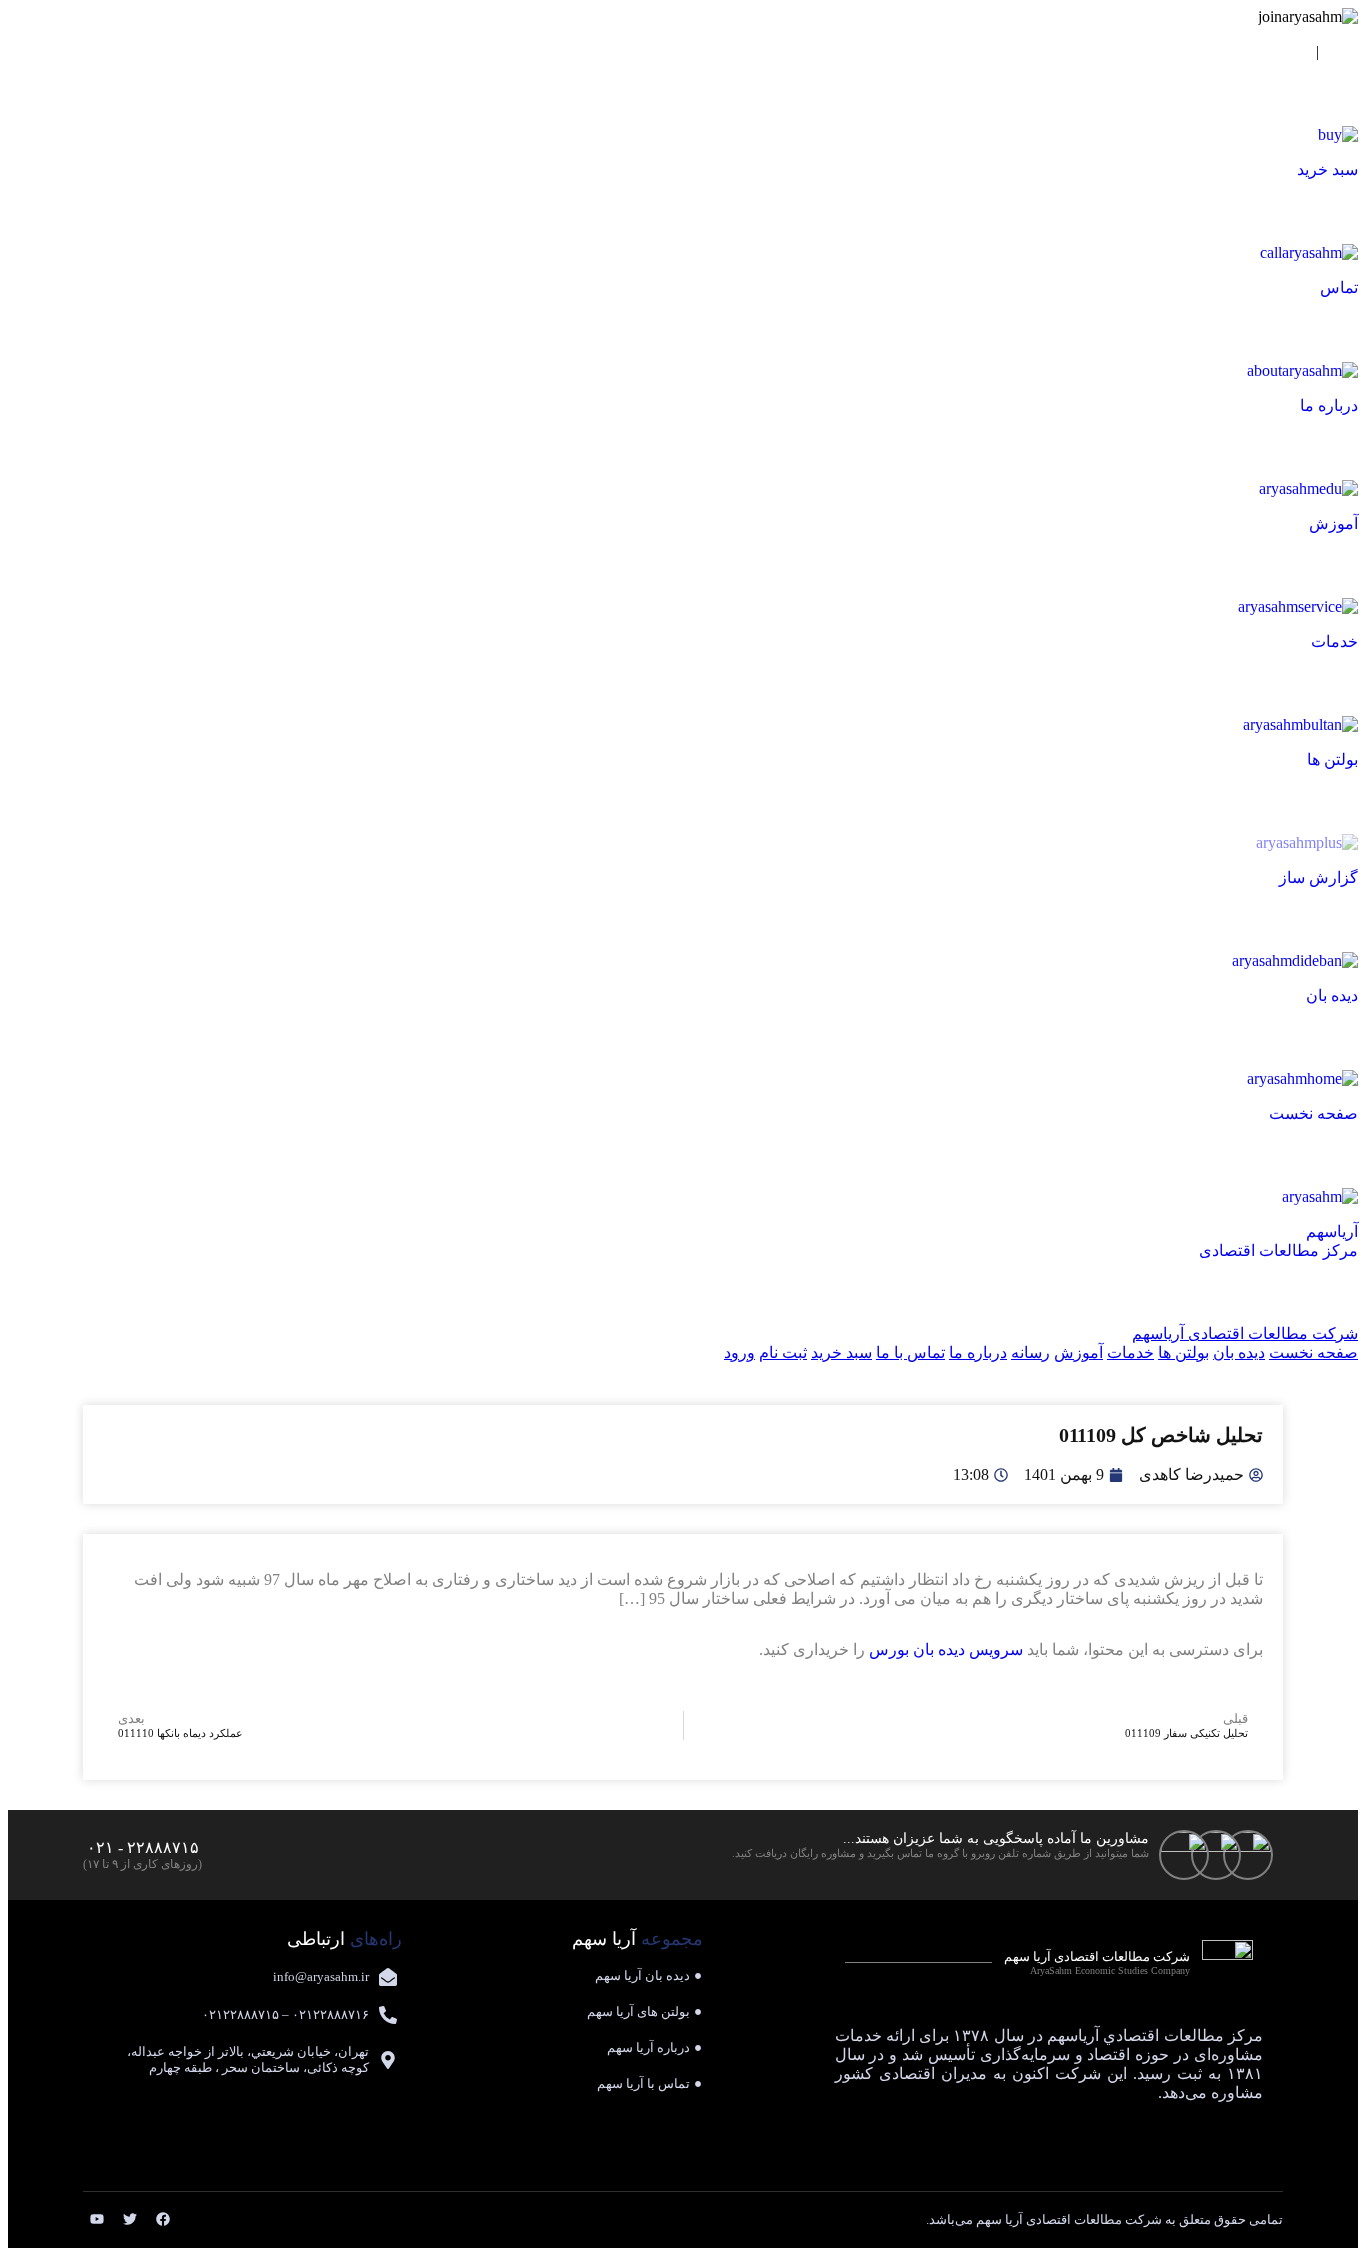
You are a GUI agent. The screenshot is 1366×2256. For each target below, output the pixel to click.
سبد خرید (841, 1352)
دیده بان (1239, 1352)
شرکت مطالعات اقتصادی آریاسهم (1245, 1333)
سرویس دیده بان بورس (946, 1649)
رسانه (1030, 1352)
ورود (1342, 51)
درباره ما (978, 1352)
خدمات (1130, 1352)
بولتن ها (1183, 1352)
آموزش (1078, 1352)
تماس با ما (910, 1352)
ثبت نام (1284, 51)
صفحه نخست (1313, 1352)
